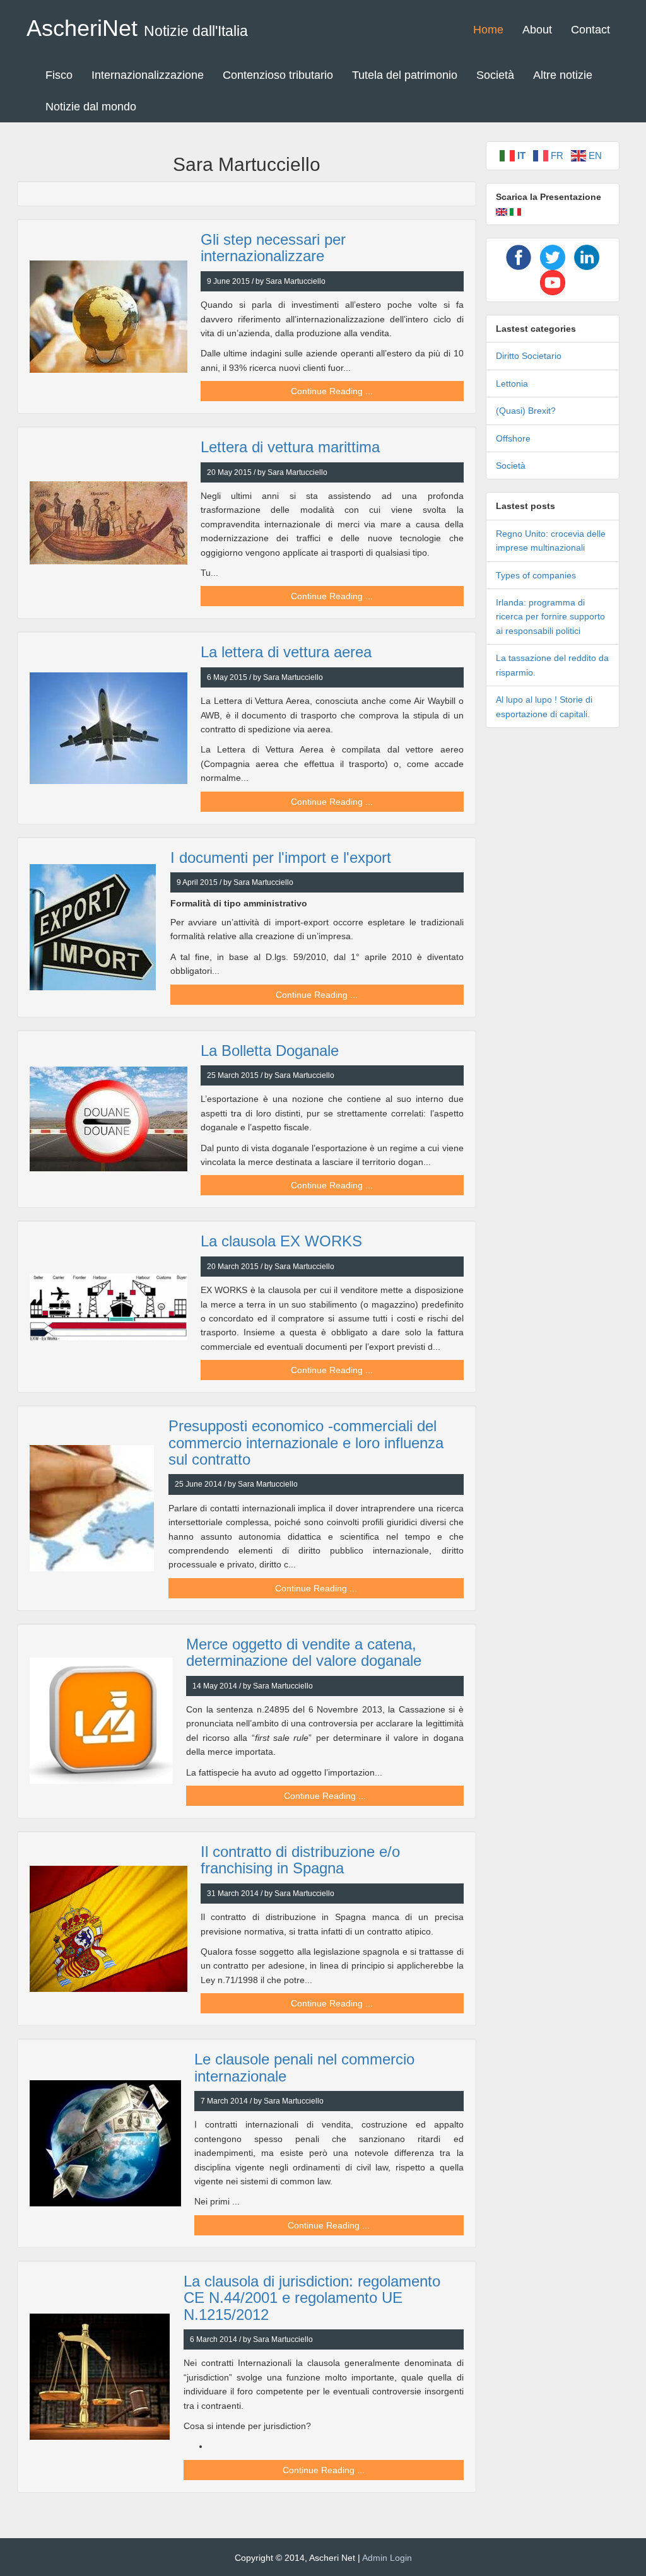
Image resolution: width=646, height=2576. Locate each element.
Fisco (59, 75)
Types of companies (536, 575)
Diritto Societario (529, 356)
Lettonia (512, 383)
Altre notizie (563, 75)
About (537, 30)
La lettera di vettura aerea (286, 652)
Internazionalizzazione (148, 75)
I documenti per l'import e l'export (281, 858)
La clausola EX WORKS (281, 1241)
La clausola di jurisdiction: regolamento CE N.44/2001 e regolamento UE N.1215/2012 (312, 2298)
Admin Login (387, 2558)
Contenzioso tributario (278, 75)
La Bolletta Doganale (270, 1051)
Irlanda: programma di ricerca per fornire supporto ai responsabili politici (550, 617)
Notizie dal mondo (91, 107)
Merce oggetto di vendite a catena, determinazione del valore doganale (304, 1652)
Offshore (513, 438)
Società (495, 75)
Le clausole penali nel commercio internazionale (304, 2067)
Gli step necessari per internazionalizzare (273, 248)
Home (488, 30)
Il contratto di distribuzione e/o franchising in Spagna (300, 1860)
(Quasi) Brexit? (526, 411)
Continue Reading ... (332, 391)
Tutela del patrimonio (405, 75)
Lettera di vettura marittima (290, 447)
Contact (590, 30)
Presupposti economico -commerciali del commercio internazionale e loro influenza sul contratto (306, 1443)
